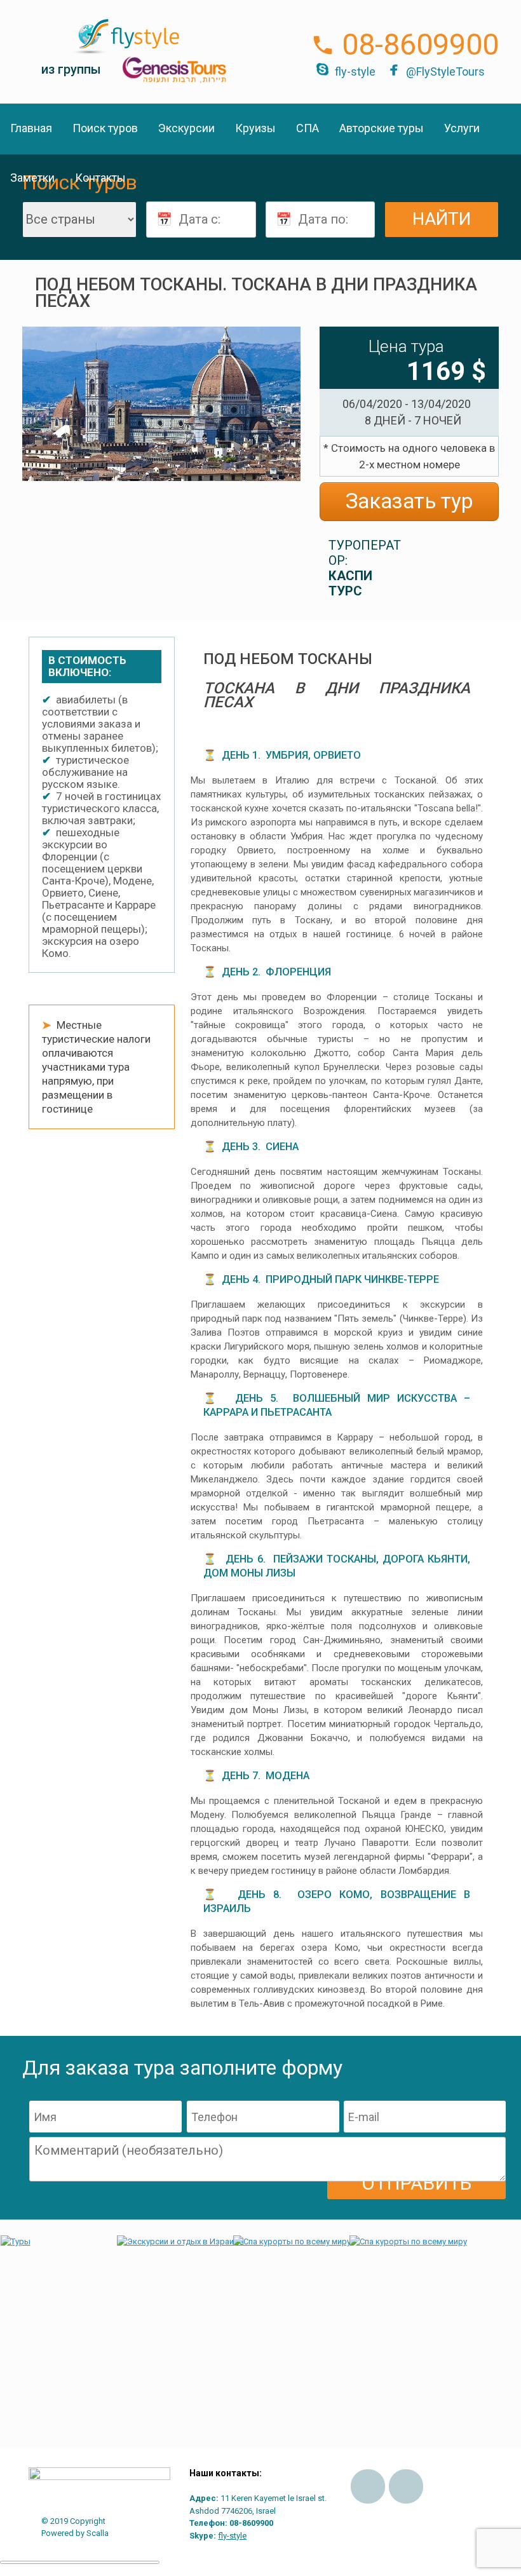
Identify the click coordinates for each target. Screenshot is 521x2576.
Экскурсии (186, 128)
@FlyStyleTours (445, 71)
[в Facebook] (368, 2486)
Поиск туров (105, 128)
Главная (31, 128)
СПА (308, 128)
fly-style (355, 71)
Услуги (462, 128)
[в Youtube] (406, 2486)
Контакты (100, 178)
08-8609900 (420, 44)
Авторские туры (382, 128)
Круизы (255, 128)
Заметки (32, 178)
